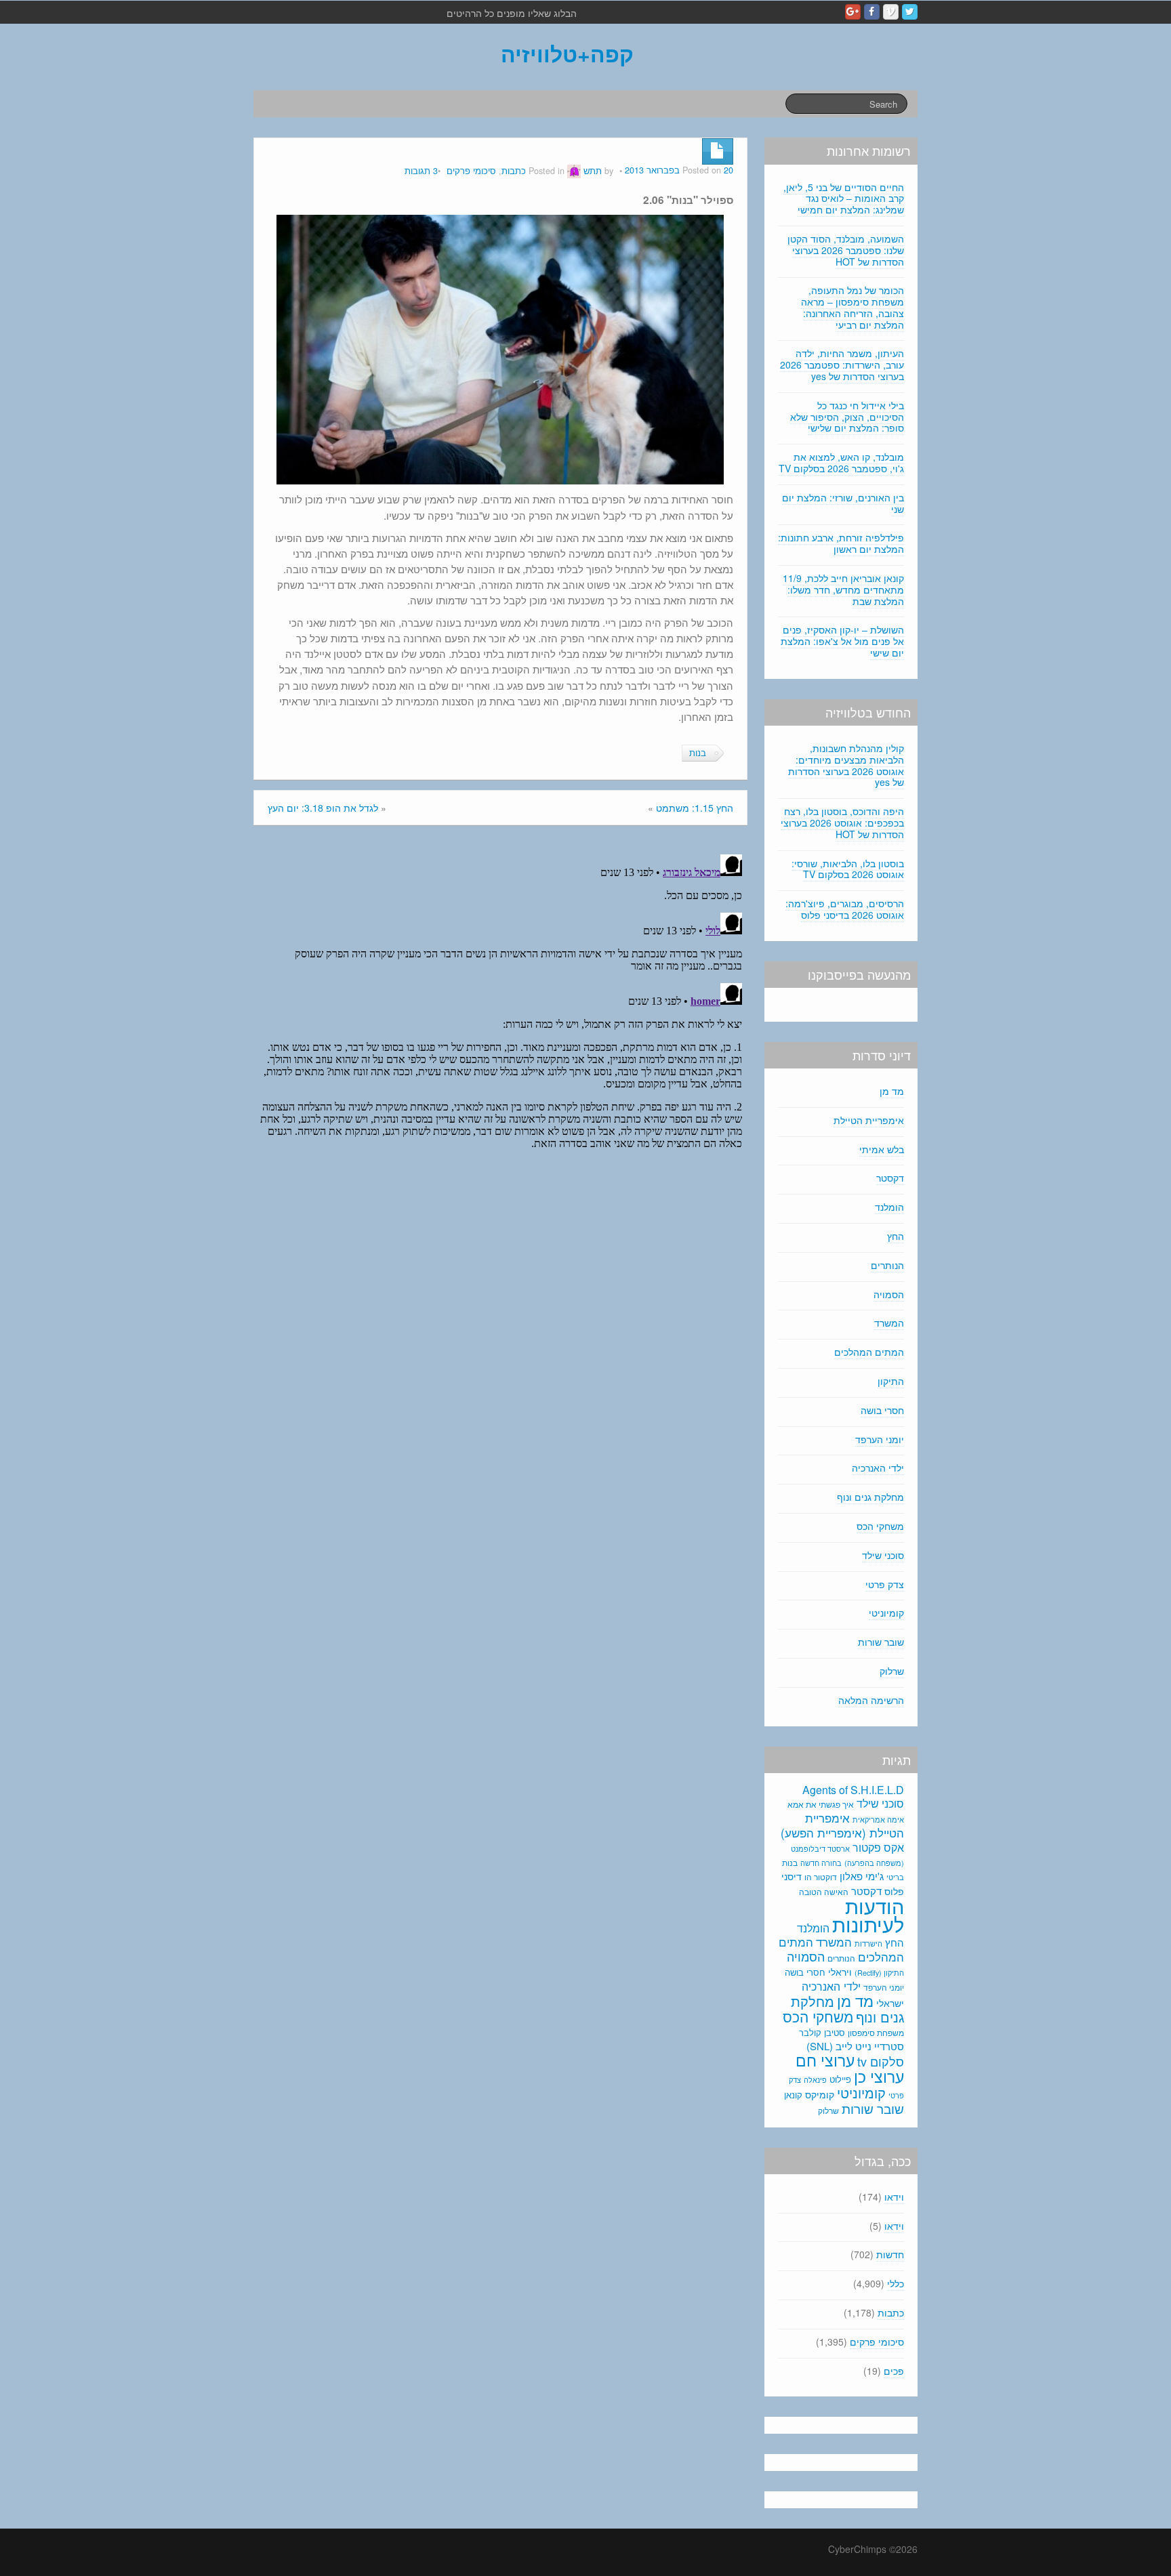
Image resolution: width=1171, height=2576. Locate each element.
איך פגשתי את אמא (821, 1804)
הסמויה (889, 1294)
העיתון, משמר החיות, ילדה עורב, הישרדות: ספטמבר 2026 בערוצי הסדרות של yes (842, 365)
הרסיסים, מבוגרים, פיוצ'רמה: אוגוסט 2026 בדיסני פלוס (845, 909)
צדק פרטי (885, 1584)
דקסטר (890, 1178)
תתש (593, 171)
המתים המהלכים (869, 1352)
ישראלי (890, 2003)
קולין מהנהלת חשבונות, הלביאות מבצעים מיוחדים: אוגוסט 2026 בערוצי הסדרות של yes (846, 765)
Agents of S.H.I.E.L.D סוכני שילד (853, 1796)
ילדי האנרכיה (878, 1468)
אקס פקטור (878, 1847)
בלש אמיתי (882, 1149)
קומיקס (820, 2094)
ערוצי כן (879, 2076)
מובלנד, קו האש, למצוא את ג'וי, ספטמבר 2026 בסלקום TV (841, 462)
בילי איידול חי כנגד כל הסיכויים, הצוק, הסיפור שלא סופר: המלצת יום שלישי (847, 417)
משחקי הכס (880, 1526)
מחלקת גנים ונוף (870, 1497)
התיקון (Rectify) (879, 1972)
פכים (894, 2371)
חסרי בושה (882, 1410)
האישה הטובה (824, 1892)
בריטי (895, 1877)
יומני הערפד (880, 1439)
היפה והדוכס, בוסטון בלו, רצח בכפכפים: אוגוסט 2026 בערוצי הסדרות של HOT (842, 823)
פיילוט (840, 2079)
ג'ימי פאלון (862, 1876)
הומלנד (889, 1207)
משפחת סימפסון (876, 2033)
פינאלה (815, 2079)
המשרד (889, 1323)
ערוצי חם (825, 2060)
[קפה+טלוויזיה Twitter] (910, 12)
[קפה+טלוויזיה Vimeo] (891, 12)
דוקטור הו (821, 1876)
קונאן (793, 2095)
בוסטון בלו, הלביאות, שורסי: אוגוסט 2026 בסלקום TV (848, 869)
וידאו (894, 2197)
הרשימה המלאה (871, 1700)
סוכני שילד (883, 1555)
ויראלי (840, 1972)
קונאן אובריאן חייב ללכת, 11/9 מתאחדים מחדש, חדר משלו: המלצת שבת (843, 589)
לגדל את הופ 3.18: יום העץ (323, 808)
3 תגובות (421, 171)
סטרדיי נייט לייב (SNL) (855, 2046)
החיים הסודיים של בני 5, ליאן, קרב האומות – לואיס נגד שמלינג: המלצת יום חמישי (844, 199)
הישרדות (868, 1943)
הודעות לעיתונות (868, 1914)
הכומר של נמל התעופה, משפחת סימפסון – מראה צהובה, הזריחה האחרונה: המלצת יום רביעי (852, 307)
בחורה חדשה (821, 1863)
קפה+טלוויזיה (567, 54)
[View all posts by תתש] (574, 171)
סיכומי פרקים (471, 171)
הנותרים (887, 1265)
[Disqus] (500, 1018)
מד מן (892, 1091)
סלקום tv (881, 2061)
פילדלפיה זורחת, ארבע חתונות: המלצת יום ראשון (841, 543)
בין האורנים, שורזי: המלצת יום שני (843, 503)
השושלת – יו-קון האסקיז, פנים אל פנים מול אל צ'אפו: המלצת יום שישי (842, 641)
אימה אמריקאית (878, 1819)
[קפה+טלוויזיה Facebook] (872, 12)
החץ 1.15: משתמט (695, 808)
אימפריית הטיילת (869, 1120)
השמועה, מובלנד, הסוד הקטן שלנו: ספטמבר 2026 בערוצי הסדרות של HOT (846, 250)
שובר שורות (881, 1642)
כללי (896, 2283)
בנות (698, 753)
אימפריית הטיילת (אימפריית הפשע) (842, 1825)
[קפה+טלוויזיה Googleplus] (853, 12)
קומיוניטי (886, 1613)
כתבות (514, 171)
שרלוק (892, 1671)
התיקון (891, 1381)
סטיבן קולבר (822, 2032)
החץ (896, 1236)
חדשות (890, 2254)
